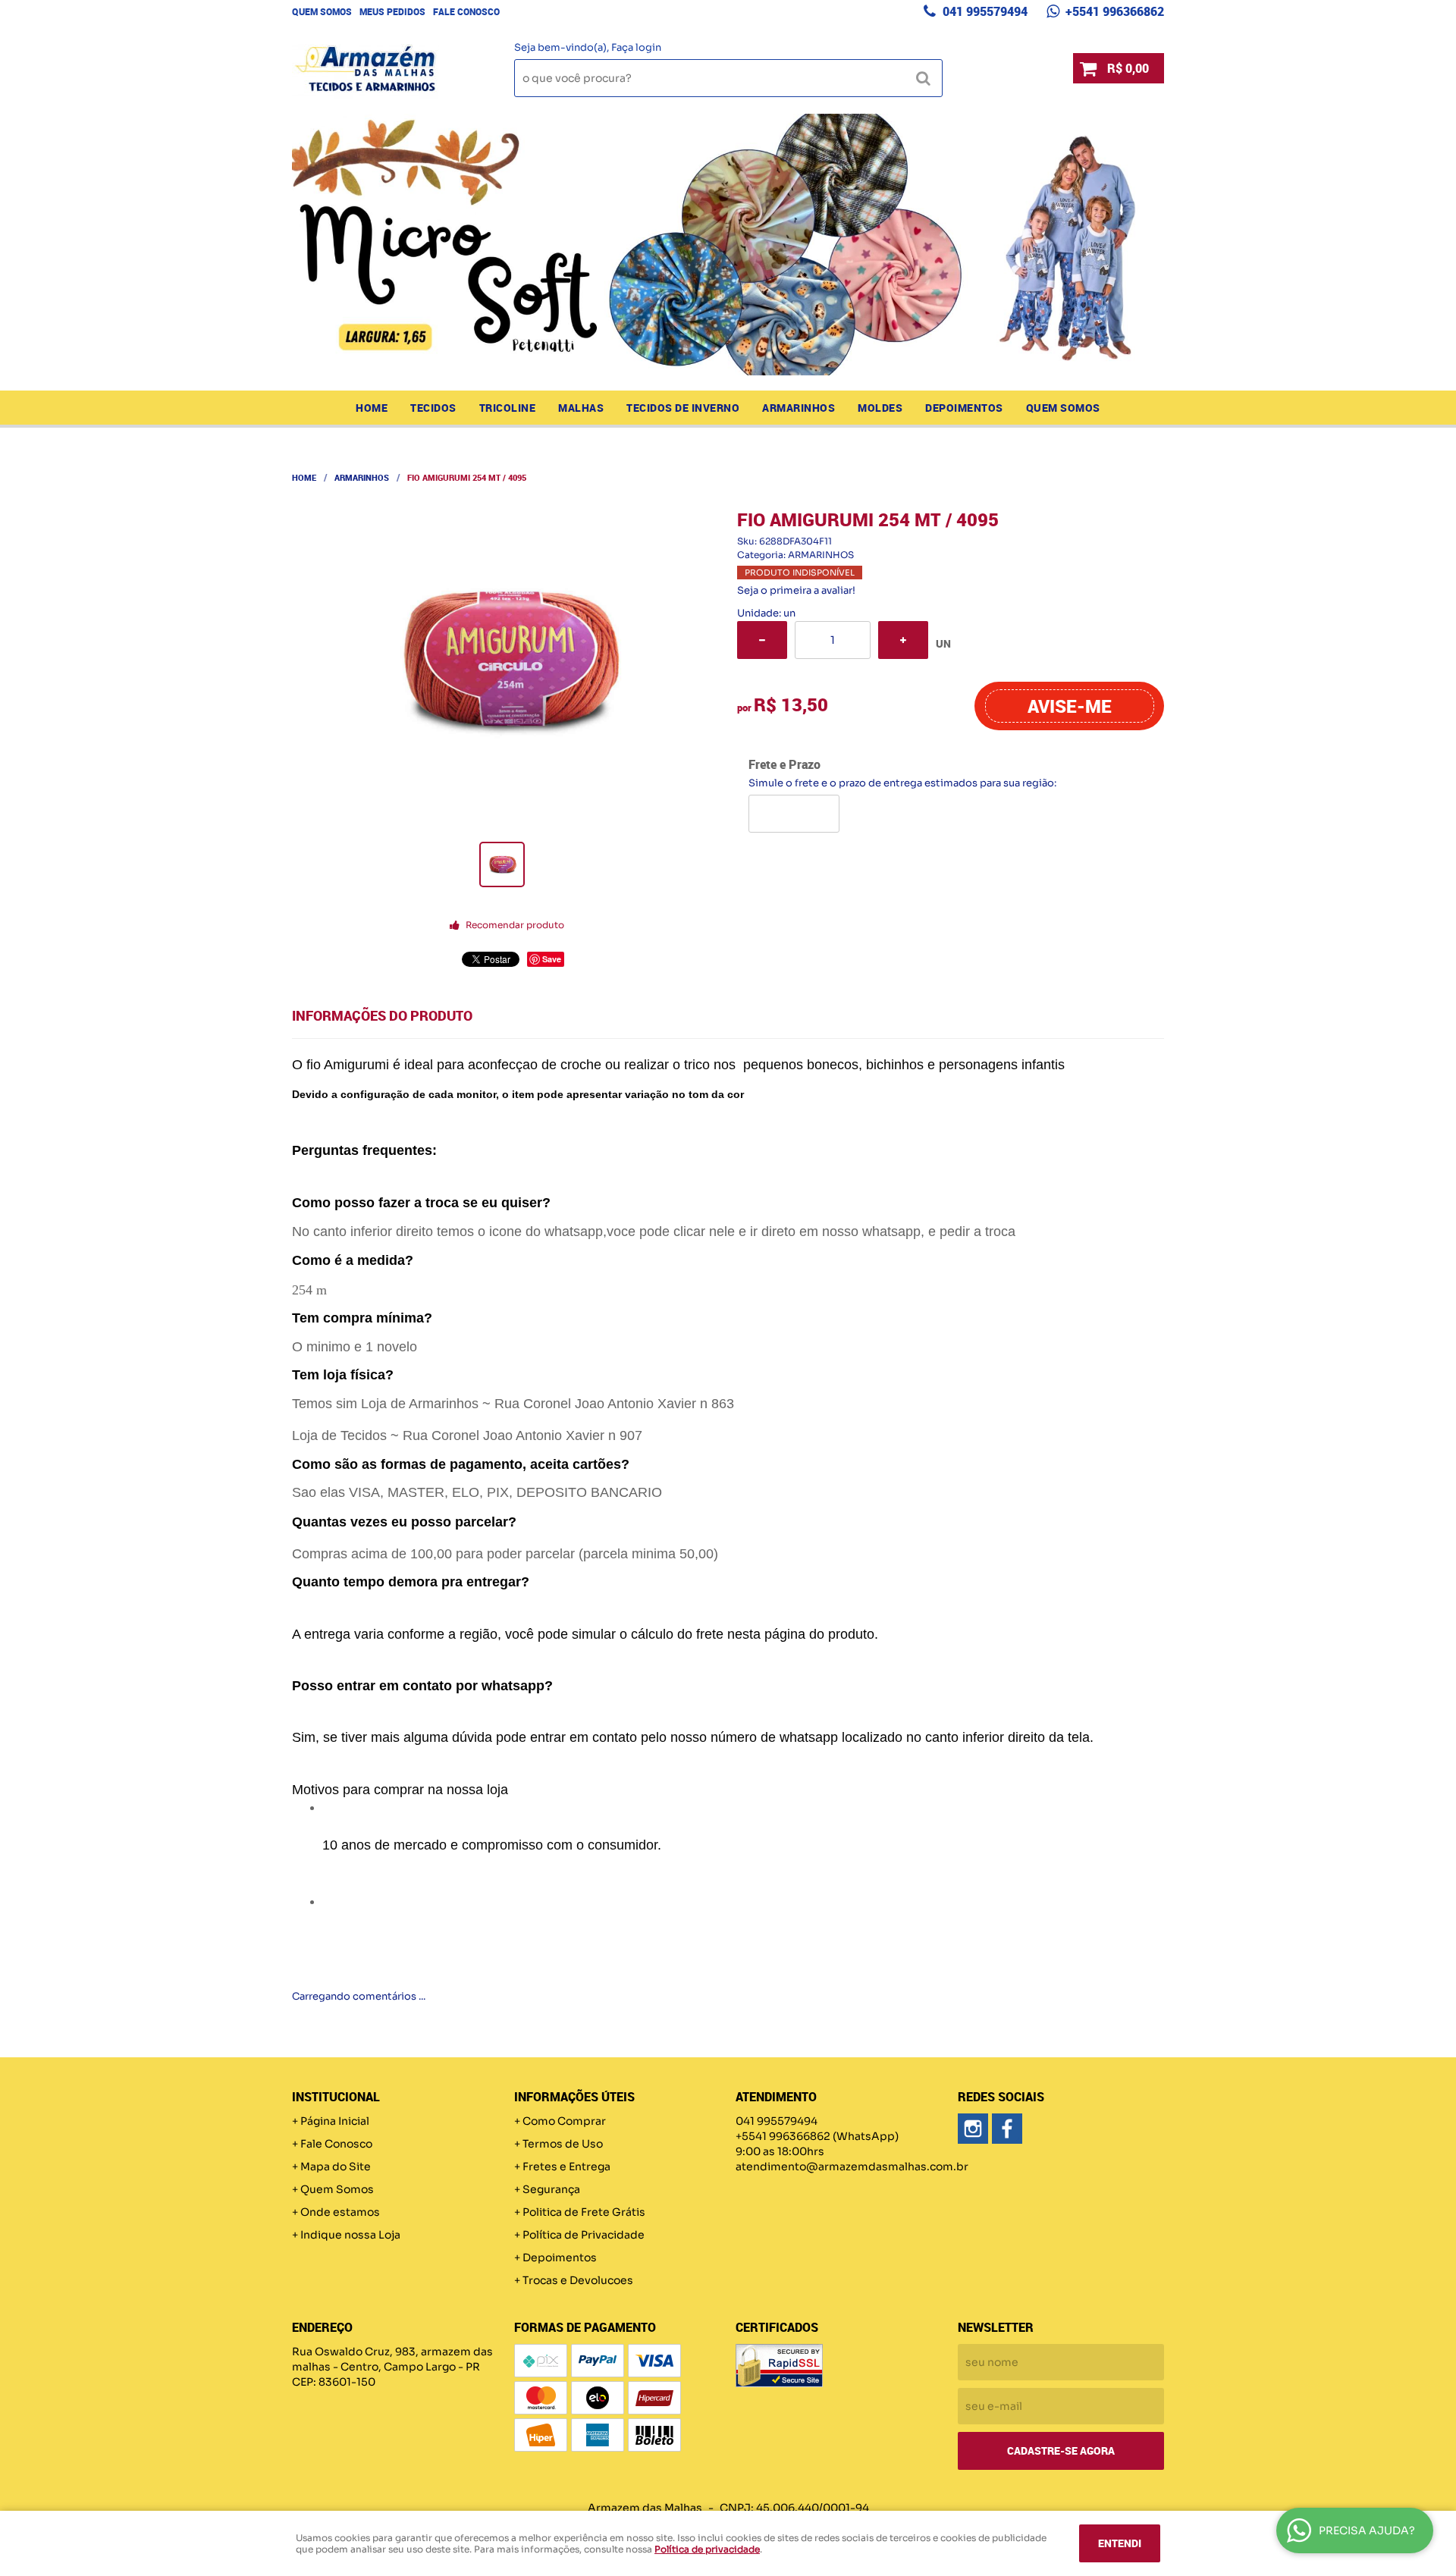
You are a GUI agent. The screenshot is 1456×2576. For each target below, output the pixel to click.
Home (372, 408)
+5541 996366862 (1113, 11)
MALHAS (581, 408)
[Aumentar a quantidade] (903, 640)
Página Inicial (335, 2121)
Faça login (636, 47)
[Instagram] (973, 2129)
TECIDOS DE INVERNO (683, 408)
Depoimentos (964, 408)
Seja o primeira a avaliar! (796, 590)
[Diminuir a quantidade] (762, 640)
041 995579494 (984, 11)
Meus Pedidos (392, 11)
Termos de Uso (563, 2144)
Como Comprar (564, 2121)
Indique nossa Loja (350, 2235)
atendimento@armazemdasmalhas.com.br (852, 2167)
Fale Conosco (466, 11)
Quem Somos (322, 11)
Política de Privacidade (584, 2235)
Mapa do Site (336, 2167)
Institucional (336, 2097)
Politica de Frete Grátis (584, 2212)
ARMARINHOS (799, 408)
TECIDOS (433, 408)
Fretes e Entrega (566, 2167)
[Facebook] (1007, 2129)
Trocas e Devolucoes (578, 2280)
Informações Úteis (574, 2097)
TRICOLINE (508, 408)
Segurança (551, 2189)
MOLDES (880, 408)
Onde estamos (340, 2212)
